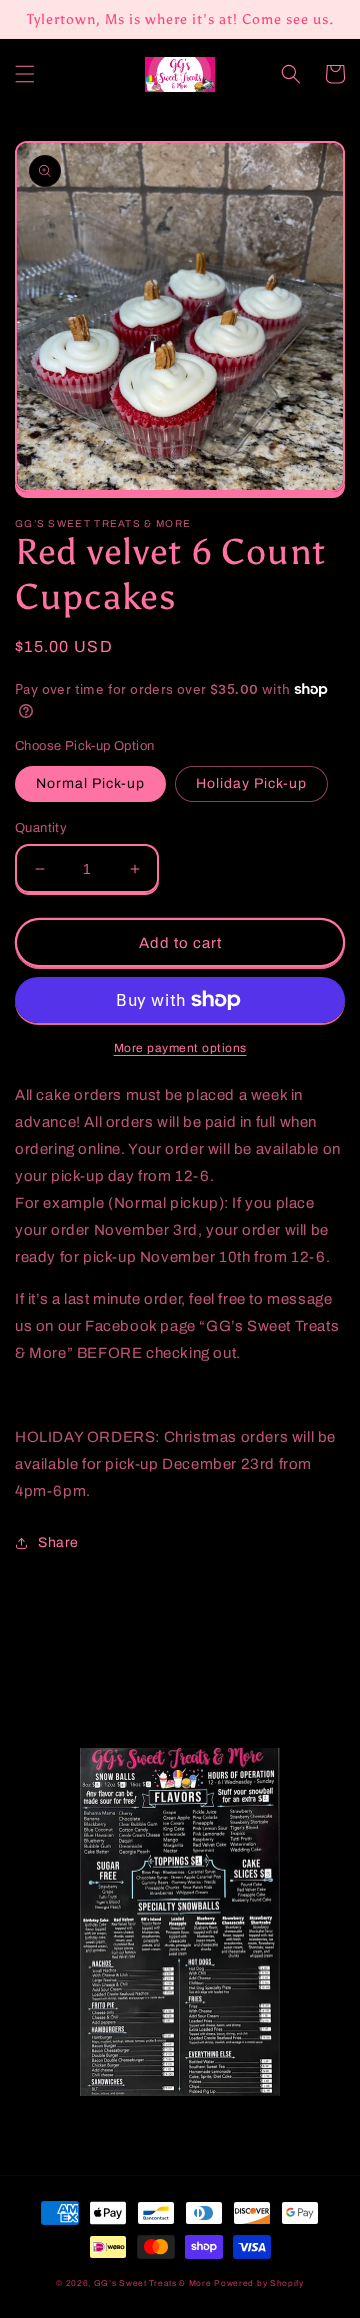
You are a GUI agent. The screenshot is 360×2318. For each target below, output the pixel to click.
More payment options (180, 1048)
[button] (25, 74)
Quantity (41, 828)
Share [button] (58, 1542)
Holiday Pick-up (251, 783)
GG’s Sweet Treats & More (154, 2283)
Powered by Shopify (259, 2283)
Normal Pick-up (90, 783)
